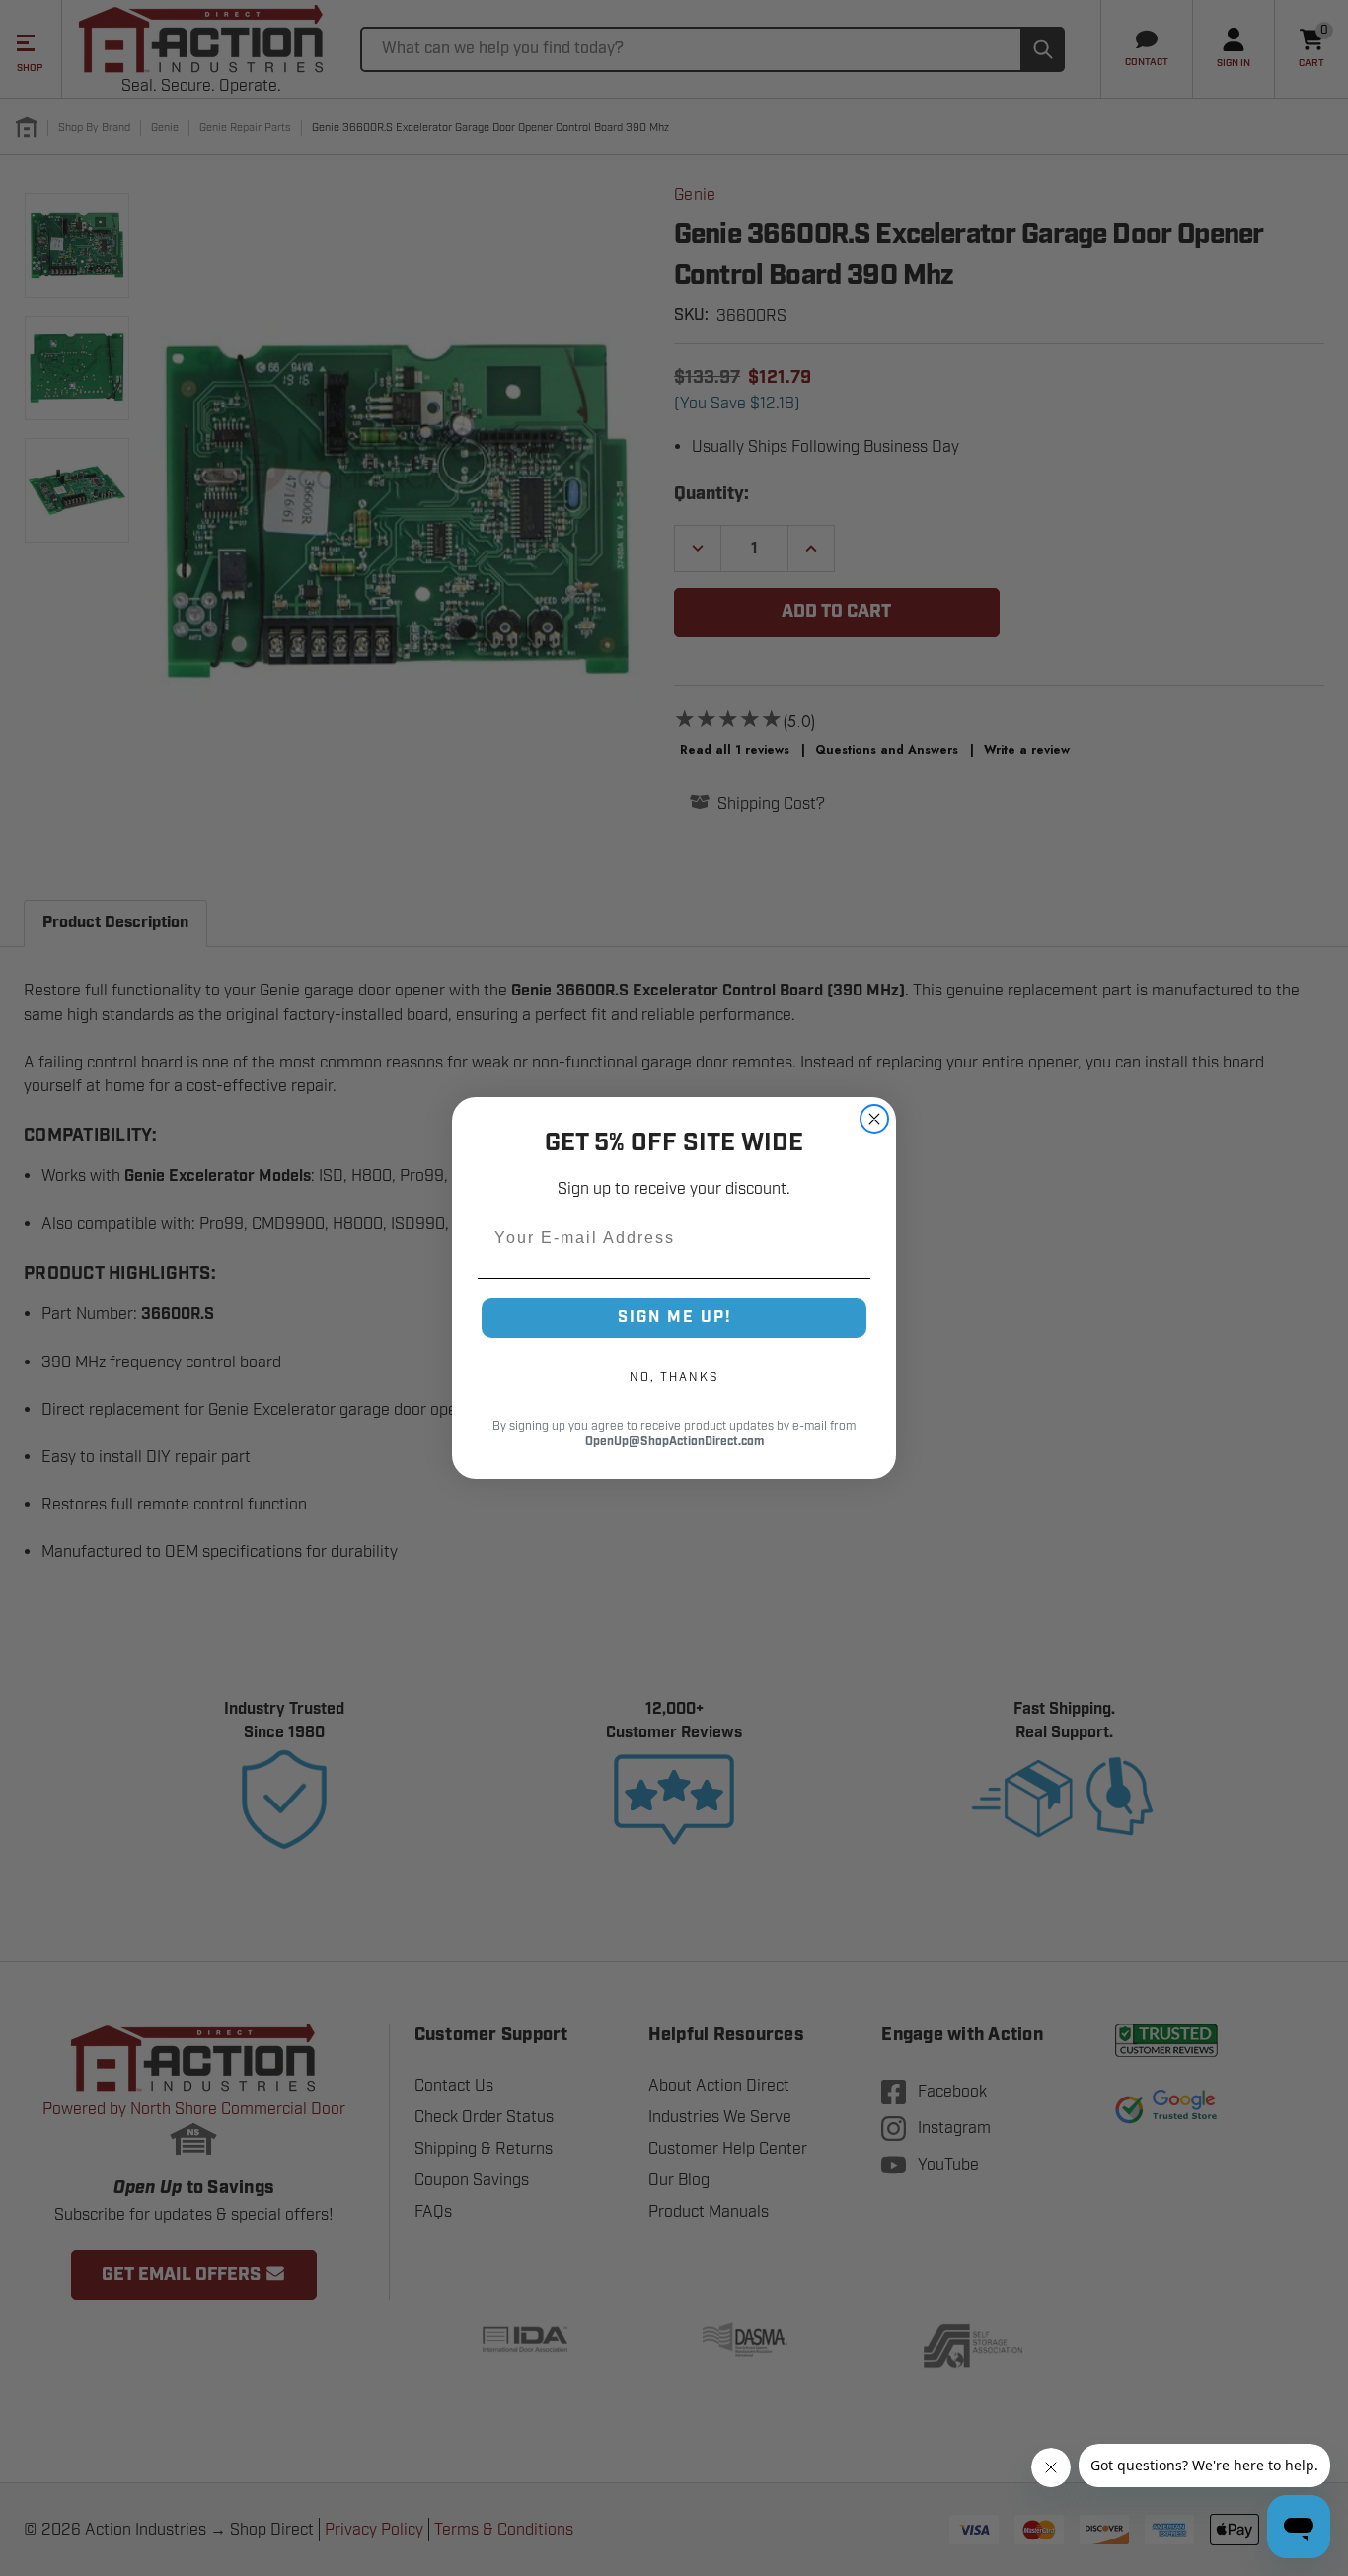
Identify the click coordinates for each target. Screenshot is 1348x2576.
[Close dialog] (874, 1119)
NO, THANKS (674, 1377)
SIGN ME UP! (674, 1318)
